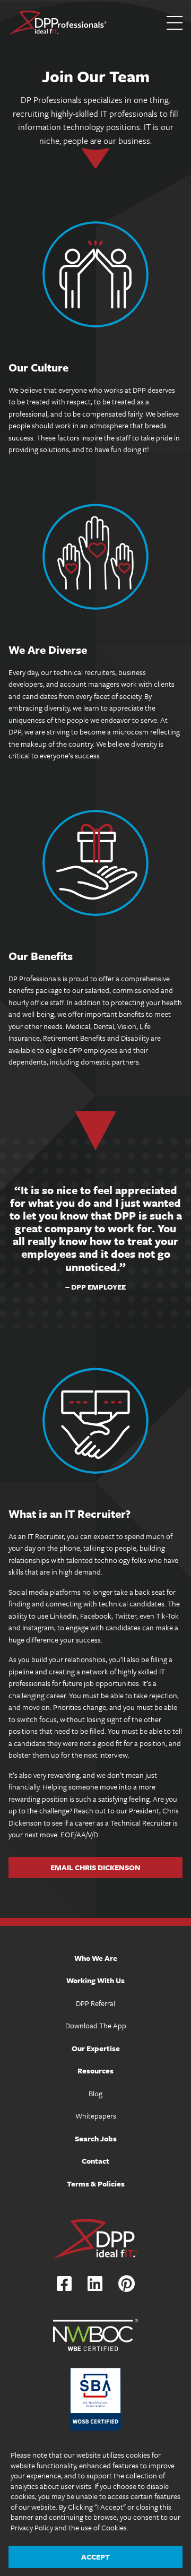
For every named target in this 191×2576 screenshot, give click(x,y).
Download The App (96, 2025)
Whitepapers (96, 2116)
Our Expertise (96, 2048)
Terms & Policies (96, 2184)
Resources (95, 2071)
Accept (95, 2557)
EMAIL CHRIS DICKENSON (95, 1867)
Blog (95, 2093)
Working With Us (95, 1980)
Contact (95, 2161)
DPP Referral (95, 2003)
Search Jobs (96, 2138)
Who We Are (96, 1958)
